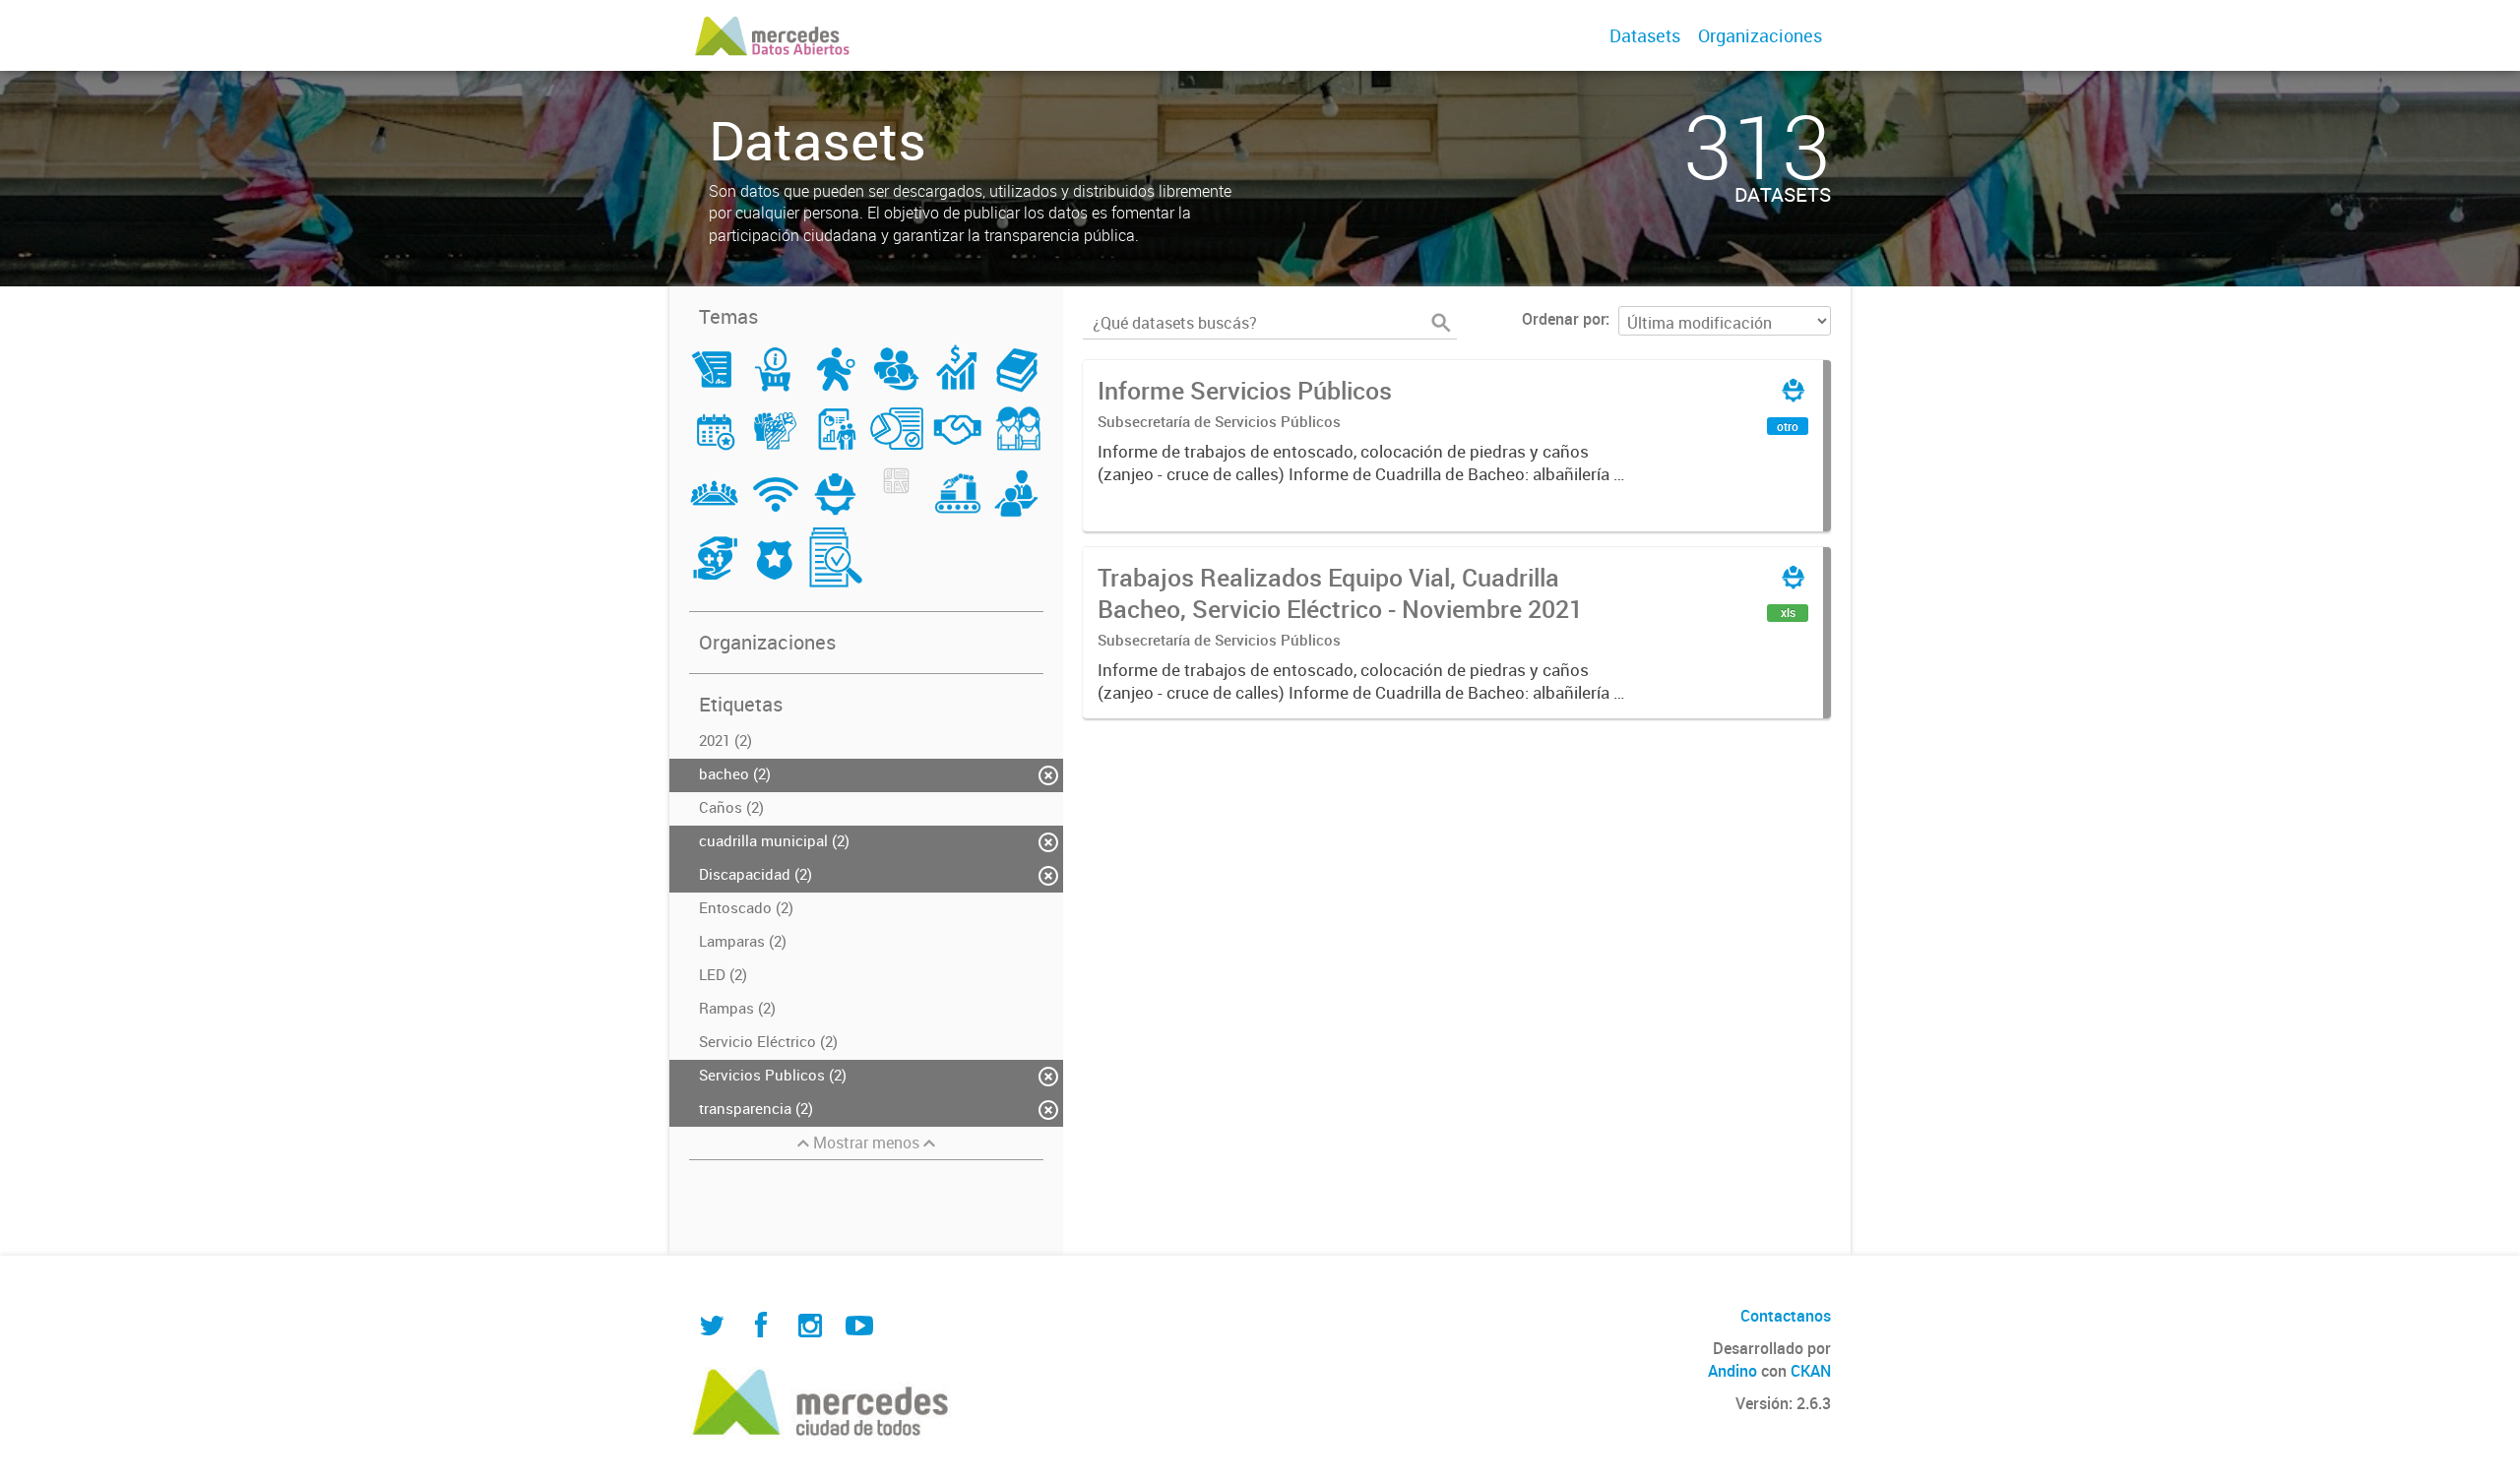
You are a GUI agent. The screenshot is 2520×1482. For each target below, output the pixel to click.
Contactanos (1786, 1316)
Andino (1732, 1371)
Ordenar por (1564, 319)
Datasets (1645, 35)
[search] (1441, 323)
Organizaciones (1760, 35)
